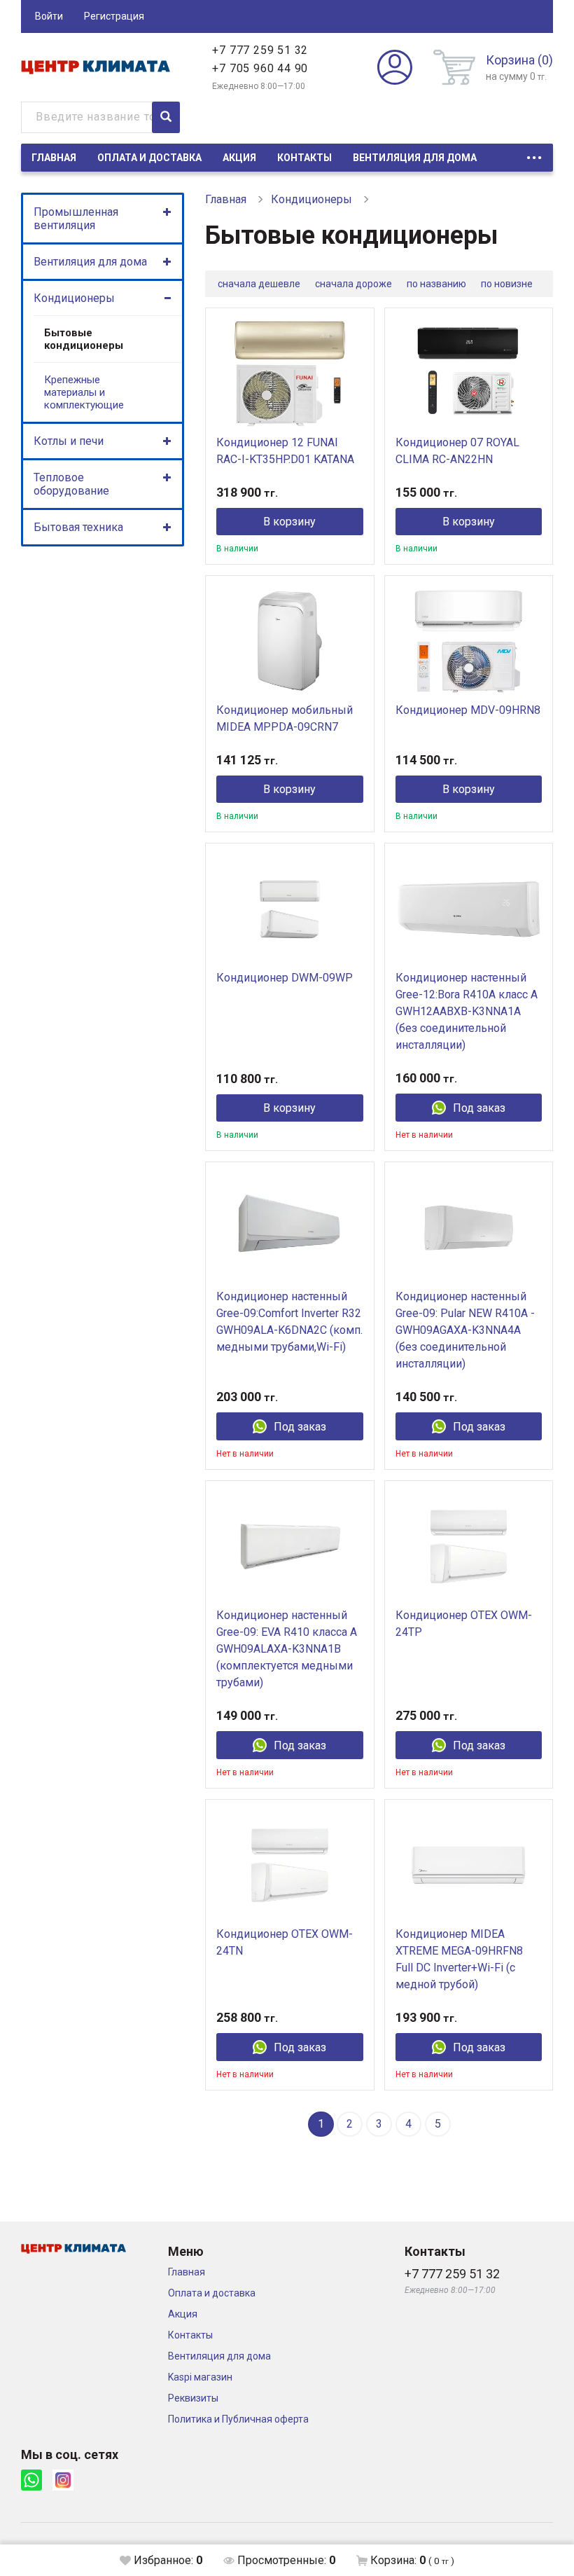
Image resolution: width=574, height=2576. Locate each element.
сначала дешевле (259, 284)
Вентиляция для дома (415, 158)
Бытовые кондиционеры (84, 339)
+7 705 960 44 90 (260, 68)
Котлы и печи (69, 441)
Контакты (304, 158)
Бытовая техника (78, 527)
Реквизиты (193, 2398)
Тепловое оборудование (71, 484)
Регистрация (114, 16)
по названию (436, 284)
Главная (54, 158)
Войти (49, 16)
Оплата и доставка (149, 158)
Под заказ (479, 1108)
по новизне (507, 284)
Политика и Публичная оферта (238, 2419)
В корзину (289, 522)
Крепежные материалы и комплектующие (84, 392)
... (534, 154)
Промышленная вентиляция (76, 219)
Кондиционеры (74, 298)
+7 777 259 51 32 (260, 50)
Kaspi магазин (200, 2377)
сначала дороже (353, 284)
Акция (239, 158)
